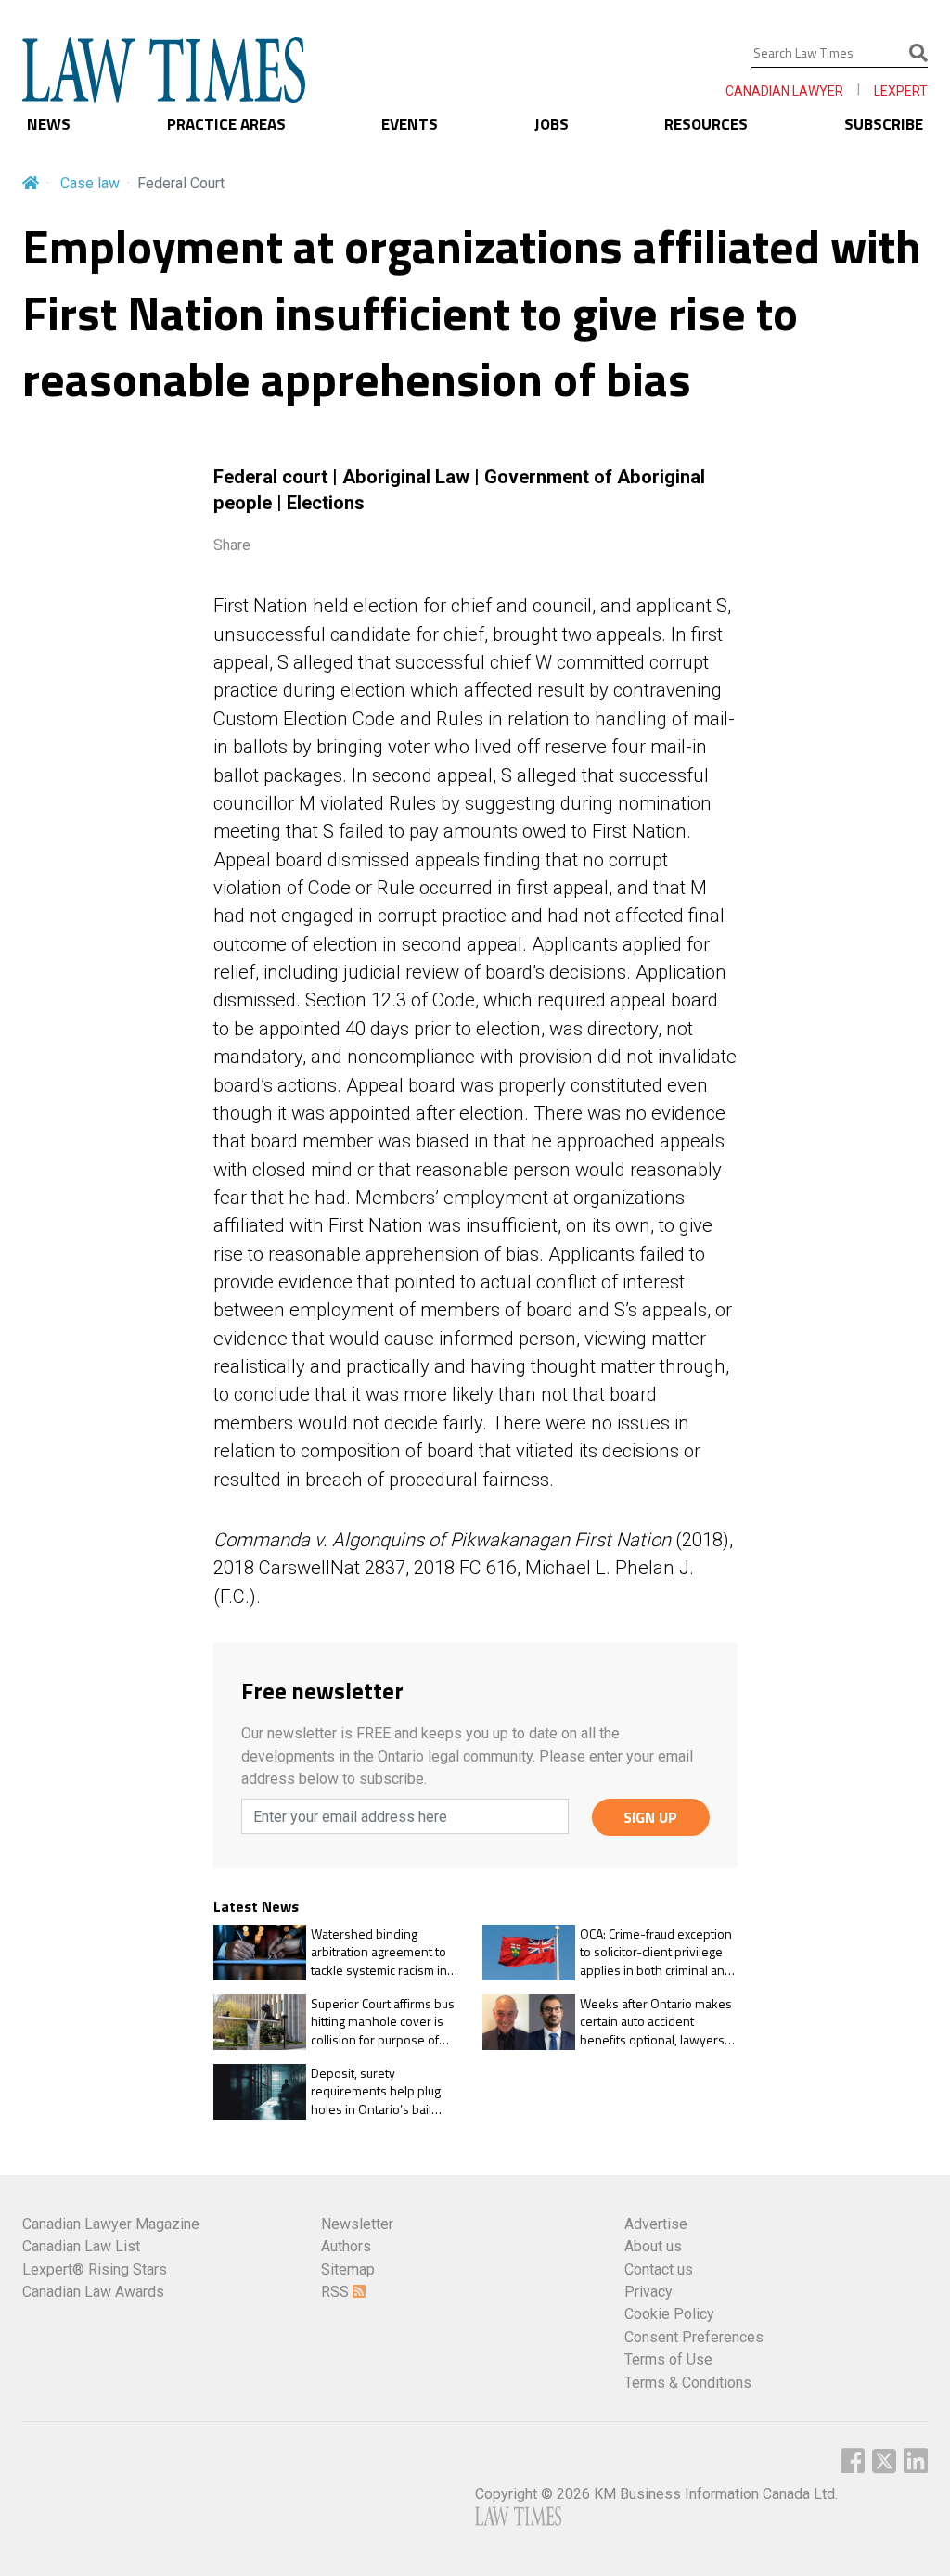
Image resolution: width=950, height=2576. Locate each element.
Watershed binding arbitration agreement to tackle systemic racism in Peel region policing (379, 1952)
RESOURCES (706, 124)
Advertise (656, 2224)
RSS (337, 2292)
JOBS (552, 124)
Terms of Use (668, 2359)
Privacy (648, 2292)
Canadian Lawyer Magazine (111, 2224)
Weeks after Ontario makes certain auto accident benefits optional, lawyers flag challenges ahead (656, 2022)
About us (653, 2246)
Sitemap (348, 2269)
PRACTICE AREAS (226, 124)
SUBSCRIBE (884, 124)
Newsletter (357, 2224)
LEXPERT (901, 91)
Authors (346, 2246)
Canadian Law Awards (93, 2292)
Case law (90, 183)
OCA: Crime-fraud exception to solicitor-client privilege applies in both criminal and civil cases (656, 1952)
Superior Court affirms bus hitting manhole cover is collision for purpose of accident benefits (383, 2022)
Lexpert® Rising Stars (95, 2269)
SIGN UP (650, 1817)
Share (232, 545)
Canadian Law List (81, 2246)
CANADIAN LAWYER (784, 91)
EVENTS (410, 124)
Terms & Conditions (688, 2383)
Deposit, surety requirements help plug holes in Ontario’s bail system (376, 2091)
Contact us (659, 2269)
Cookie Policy (669, 2314)
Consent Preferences (694, 2337)
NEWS (49, 124)
